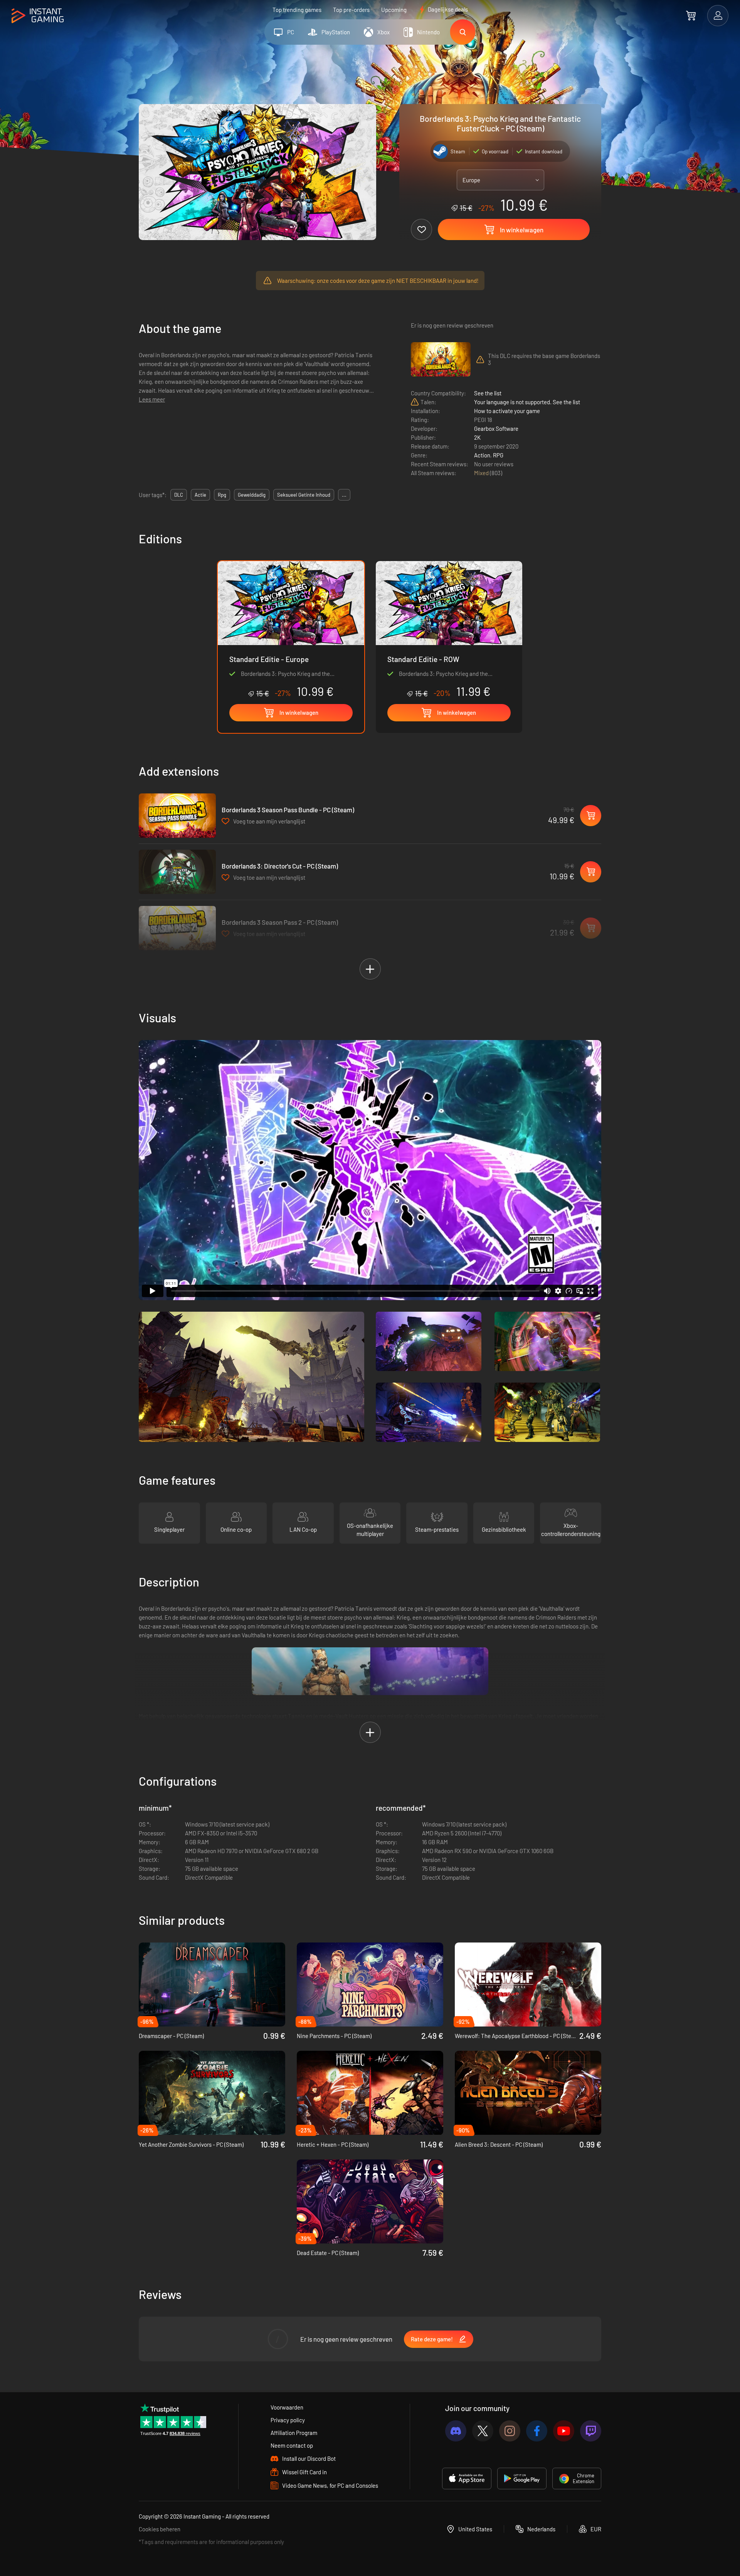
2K (477, 437)
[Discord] (456, 2431)
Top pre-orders (351, 10)
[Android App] (522, 2479)
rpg (222, 495)
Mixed (482, 473)
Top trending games (297, 10)
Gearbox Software (496, 428)
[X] (483, 2431)
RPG (498, 455)
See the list (488, 393)
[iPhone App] (467, 2479)
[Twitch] (591, 2431)
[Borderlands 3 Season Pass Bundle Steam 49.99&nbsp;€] (177, 816)
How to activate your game (507, 411)
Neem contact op (292, 2445)
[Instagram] (510, 2431)
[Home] (38, 16)
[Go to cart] (691, 15)
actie (200, 495)
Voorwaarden (287, 2407)
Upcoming (394, 10)
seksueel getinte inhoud (304, 495)
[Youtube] (564, 2431)
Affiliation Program (294, 2433)
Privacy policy (288, 2420)
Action (482, 455)
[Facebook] (537, 2431)
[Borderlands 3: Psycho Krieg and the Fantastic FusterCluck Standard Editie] (449, 630)
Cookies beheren (160, 2529)
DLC (179, 495)
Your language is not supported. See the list (527, 402)
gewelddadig (252, 495)
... (344, 495)
